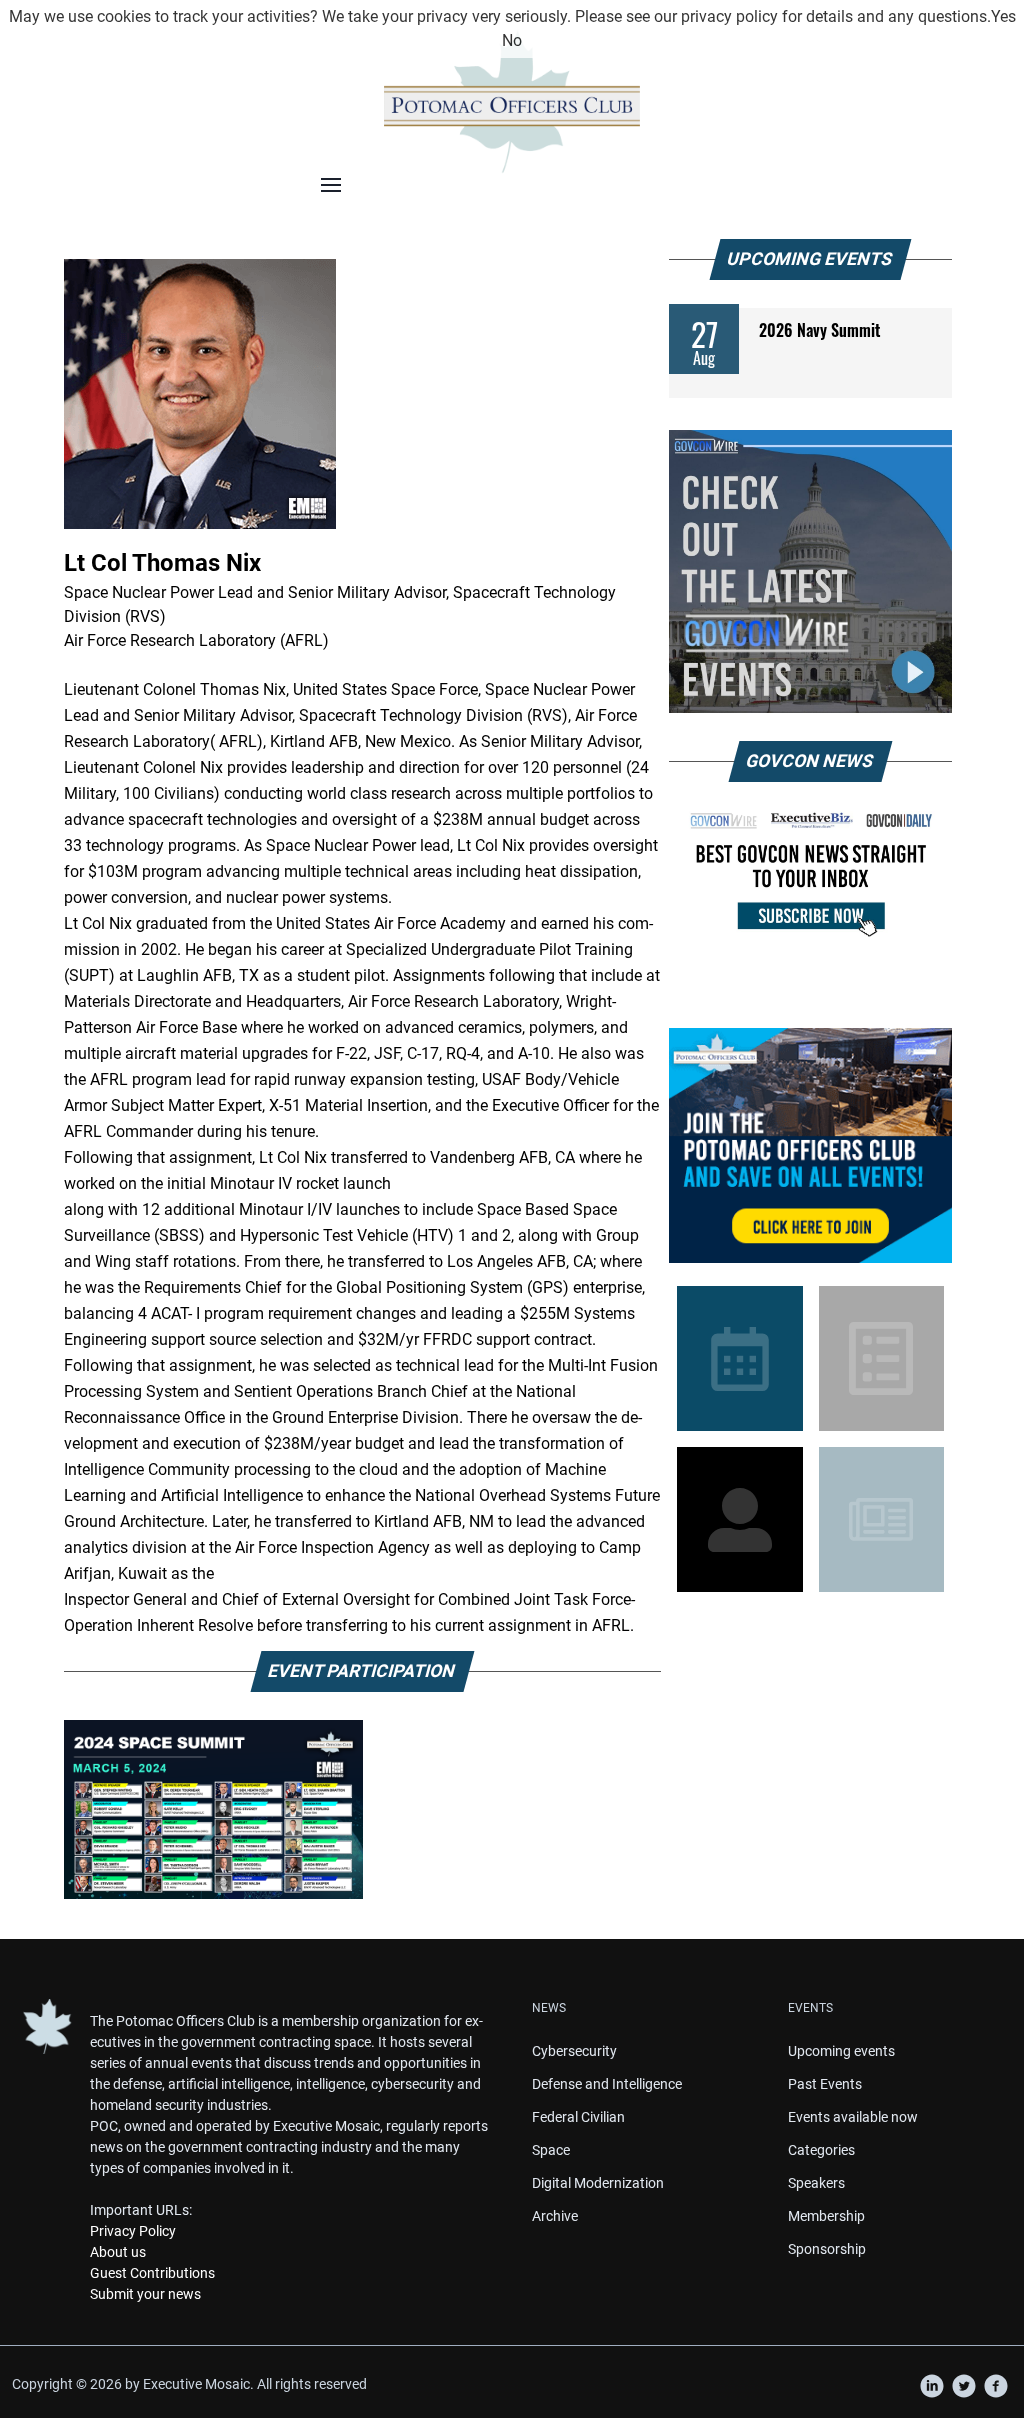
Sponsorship (827, 2249)
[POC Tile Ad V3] (810, 1146)
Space (551, 2150)
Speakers (816, 2183)
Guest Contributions (152, 2273)
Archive (555, 2216)
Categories (821, 2150)
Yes (1003, 16)
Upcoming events (841, 2051)
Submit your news (145, 2294)
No (512, 40)
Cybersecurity (574, 2051)
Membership (826, 2216)
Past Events (825, 2084)
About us (118, 2252)
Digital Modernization (598, 2183)
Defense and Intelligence (607, 2084)
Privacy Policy (133, 2231)
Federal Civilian (578, 2117)
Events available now (853, 2117)
